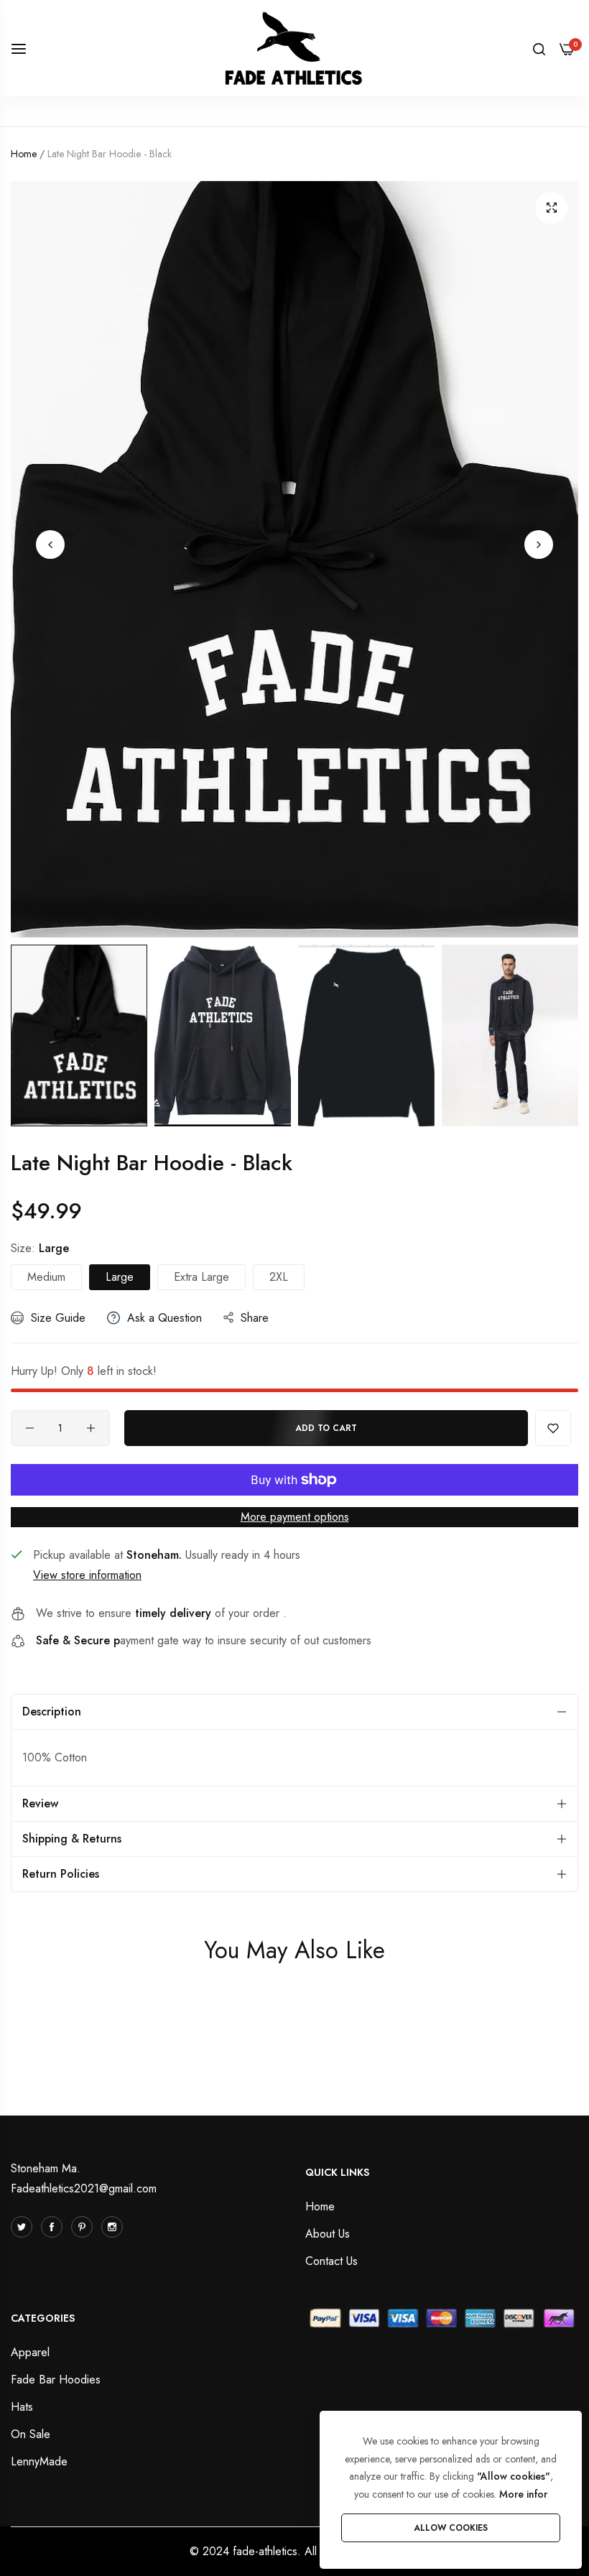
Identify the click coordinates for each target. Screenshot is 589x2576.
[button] (50, 545)
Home (24, 154)
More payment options (295, 1517)
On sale (31, 2434)
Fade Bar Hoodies (56, 2380)
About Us (328, 2234)
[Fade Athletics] (294, 48)
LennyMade (39, 2461)
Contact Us (331, 2261)
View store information (87, 1575)
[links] (24, 2227)
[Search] (539, 48)
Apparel (30, 2352)
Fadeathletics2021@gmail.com (84, 2188)
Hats (22, 2407)
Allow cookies (451, 2528)
